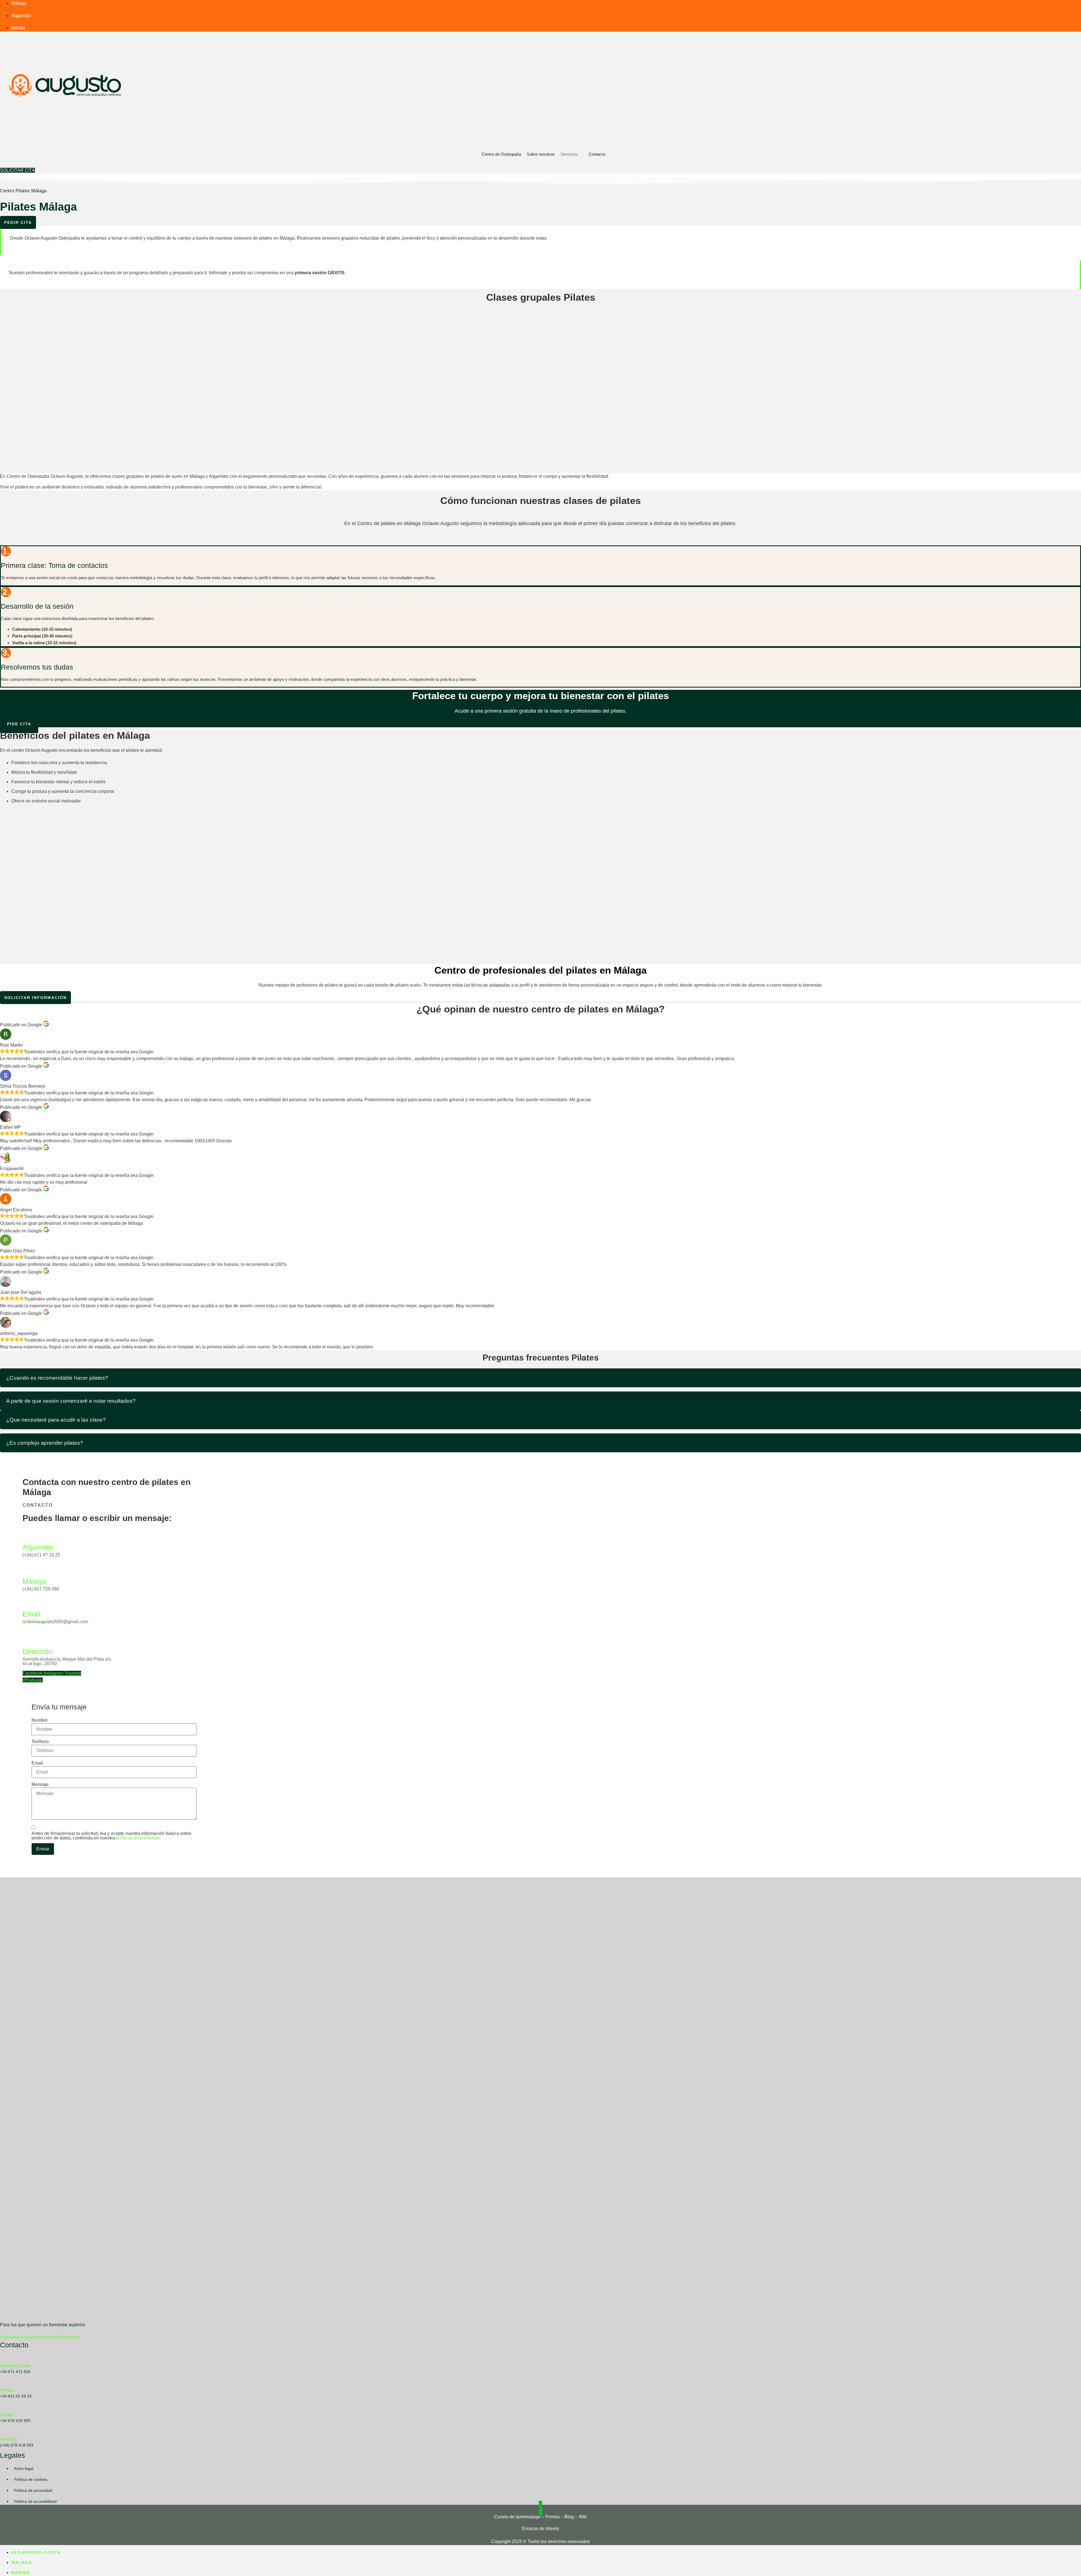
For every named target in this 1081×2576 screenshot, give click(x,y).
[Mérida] (3, 2407)
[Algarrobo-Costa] (3, 2358)
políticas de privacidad (138, 1838)
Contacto (597, 154)
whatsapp (9, 2439)
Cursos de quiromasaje (517, 2517)
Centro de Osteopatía (501, 154)
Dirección (37, 1651)
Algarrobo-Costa (15, 2366)
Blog (569, 2517)
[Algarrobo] (28, 1536)
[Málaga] (28, 1570)
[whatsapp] (3, 2432)
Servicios (569, 154)
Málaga (34, 1581)
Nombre (40, 1720)
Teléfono (40, 1742)
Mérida (6, 2415)
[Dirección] (28, 1640)
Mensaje (40, 1785)
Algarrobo (38, 1547)
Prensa (552, 2517)
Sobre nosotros (541, 154)
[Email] (28, 1603)
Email (32, 1614)
